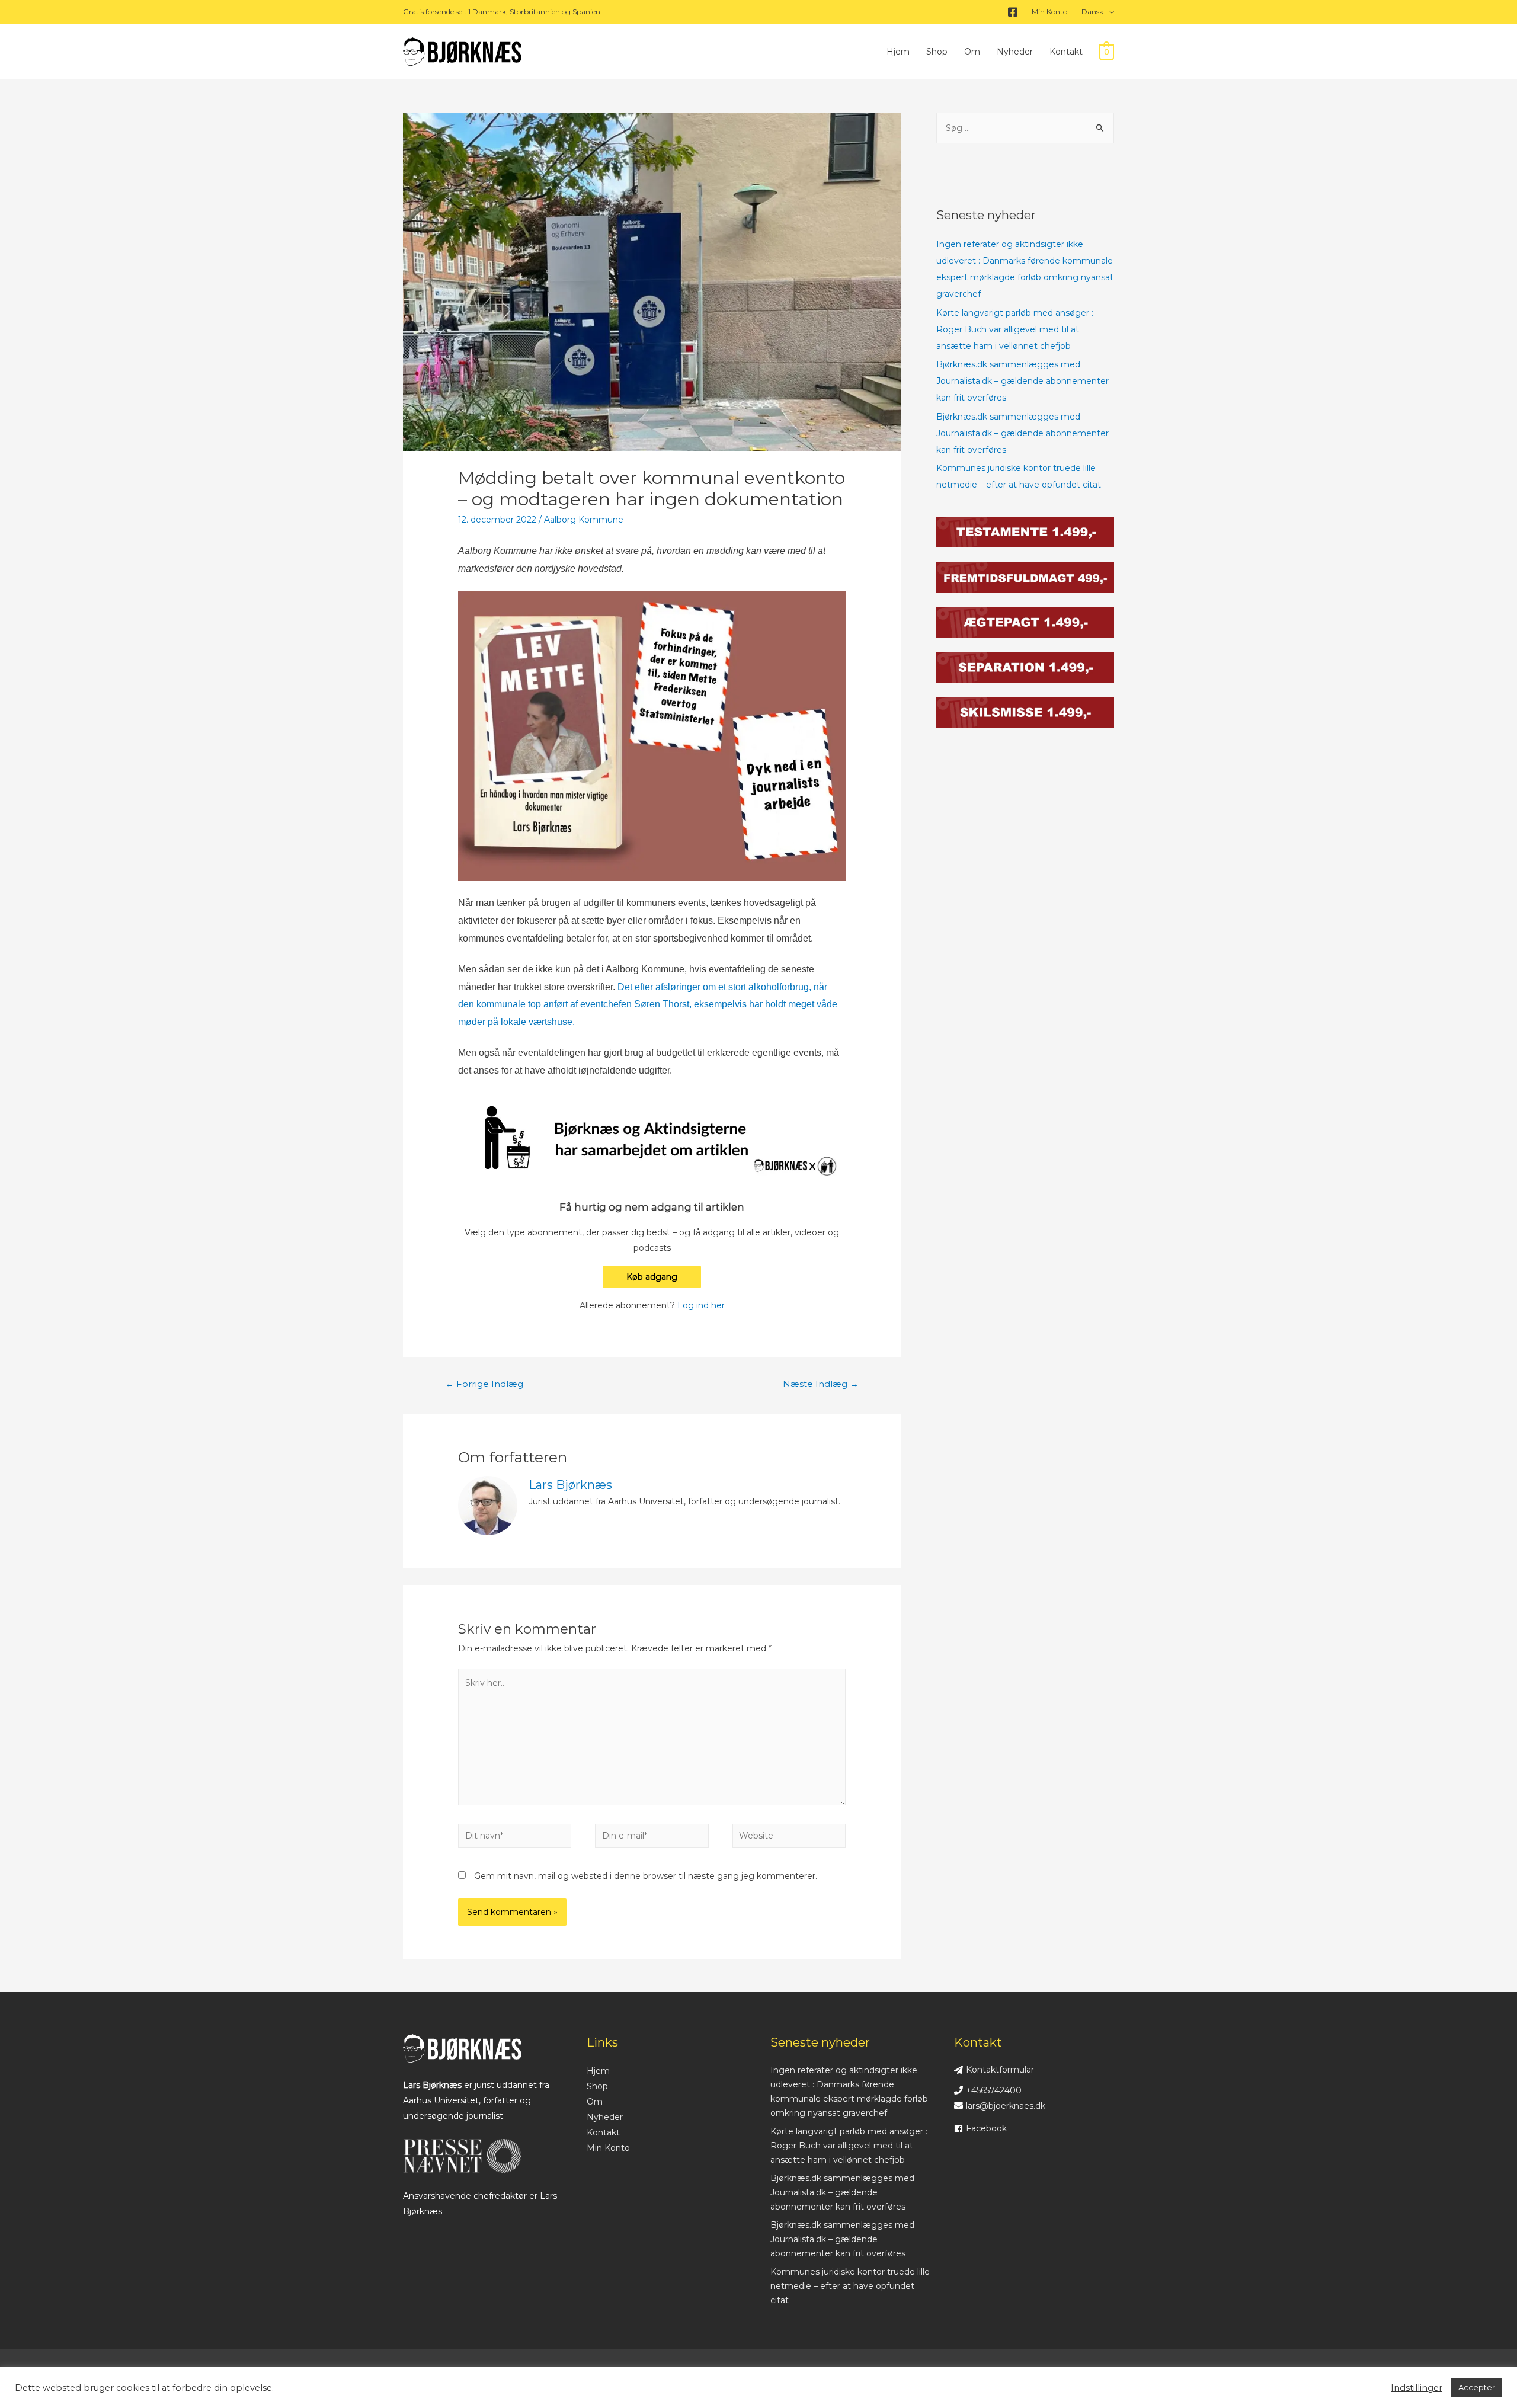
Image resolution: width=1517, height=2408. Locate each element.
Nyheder (1015, 52)
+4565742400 (994, 2090)
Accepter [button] (1477, 2387)
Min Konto (1049, 12)
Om (972, 52)
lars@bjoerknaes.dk (1006, 2106)
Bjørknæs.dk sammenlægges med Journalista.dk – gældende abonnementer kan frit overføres (1022, 381)
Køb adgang (652, 1277)
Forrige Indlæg (484, 1384)
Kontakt (1066, 52)
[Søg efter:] (1025, 128)
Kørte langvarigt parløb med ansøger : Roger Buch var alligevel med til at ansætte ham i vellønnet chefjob (1015, 329)
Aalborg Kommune (584, 520)
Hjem (898, 52)
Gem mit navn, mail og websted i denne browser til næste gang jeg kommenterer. (646, 1876)
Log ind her (701, 1305)
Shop (937, 52)
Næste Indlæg (821, 1384)
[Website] (789, 1838)
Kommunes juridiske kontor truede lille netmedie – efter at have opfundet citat (850, 2286)
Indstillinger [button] (1417, 2388)
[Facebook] (1013, 12)
